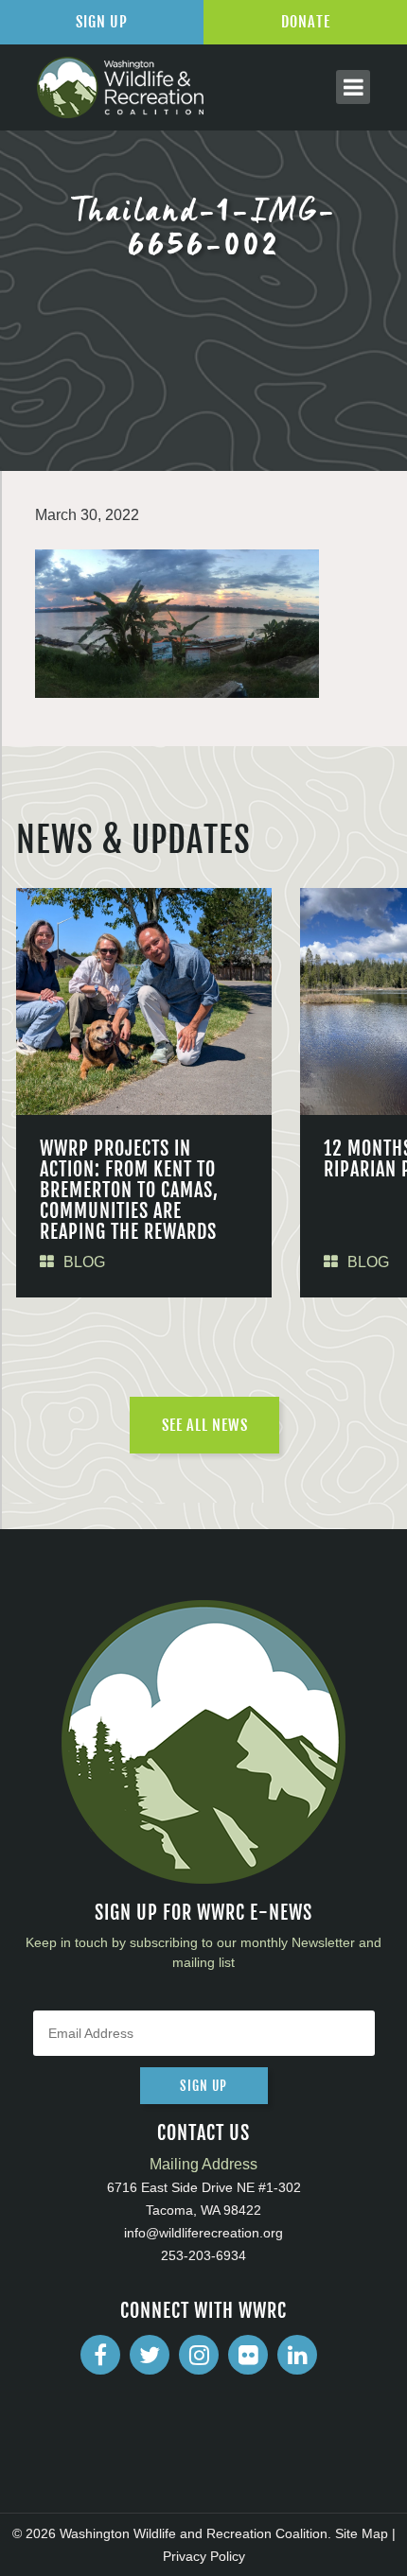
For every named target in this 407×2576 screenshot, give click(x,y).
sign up (203, 2086)
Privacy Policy (204, 2556)
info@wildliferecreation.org (203, 2233)
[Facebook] (100, 2355)
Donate (306, 22)
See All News (205, 1425)
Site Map (362, 2533)
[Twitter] (150, 2355)
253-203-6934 (203, 2255)
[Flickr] (248, 2355)
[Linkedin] (297, 2355)
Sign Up (102, 22)
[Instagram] (199, 2355)
